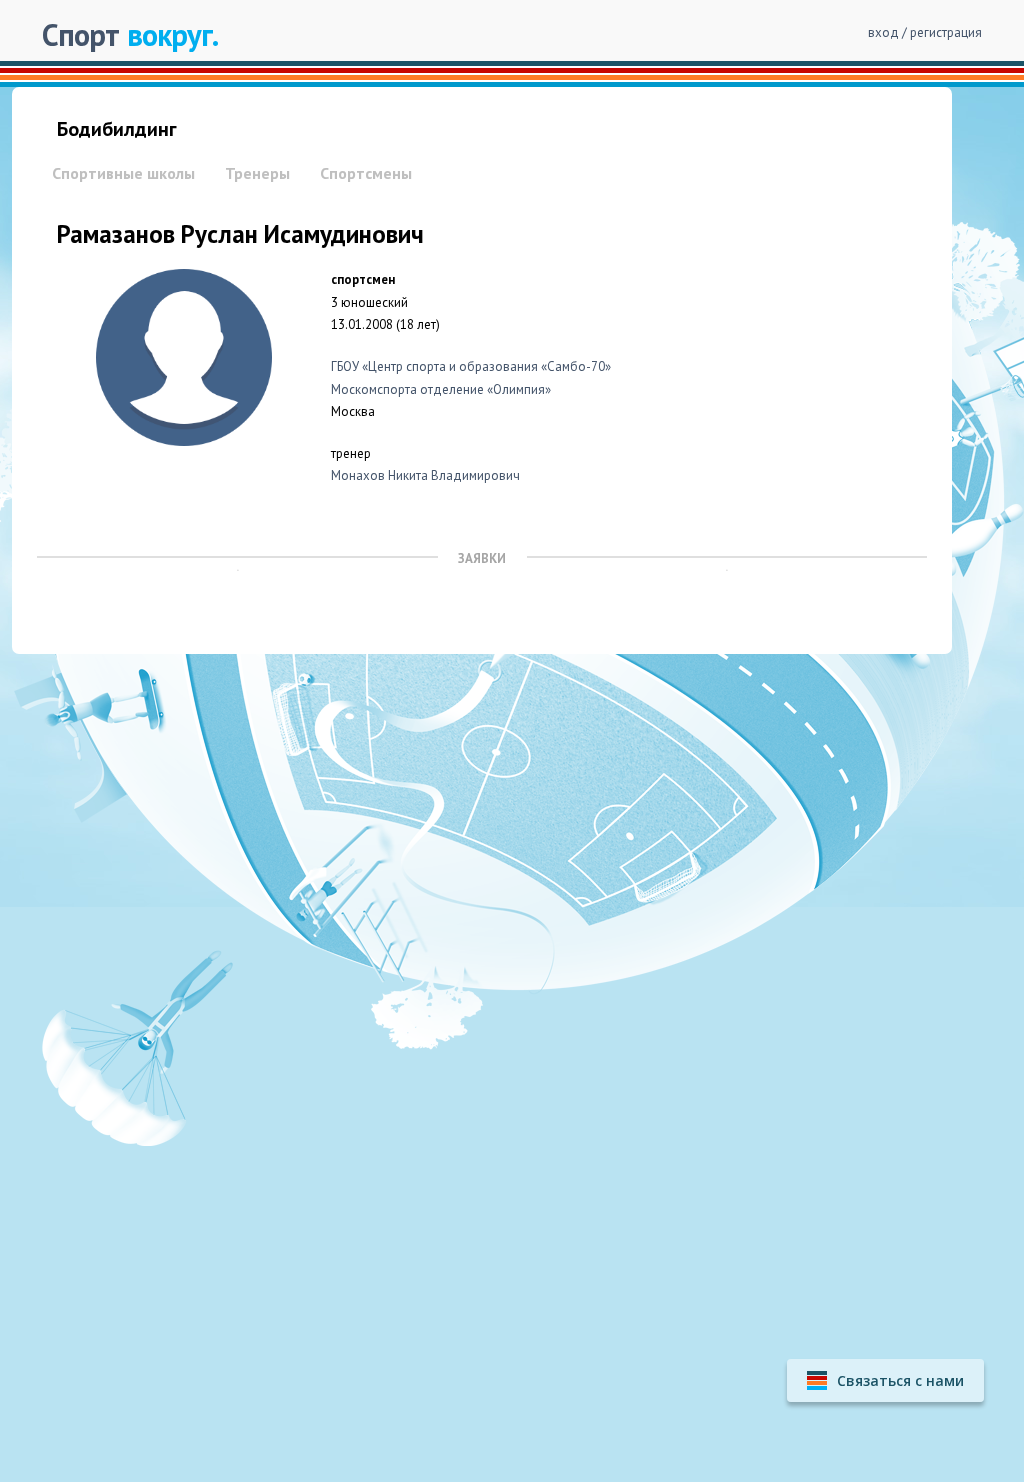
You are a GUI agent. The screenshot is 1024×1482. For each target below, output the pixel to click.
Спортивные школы (123, 173)
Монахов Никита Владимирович (425, 475)
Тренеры (257, 173)
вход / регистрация (925, 32)
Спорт (130, 34)
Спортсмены (366, 173)
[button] (885, 1380)
